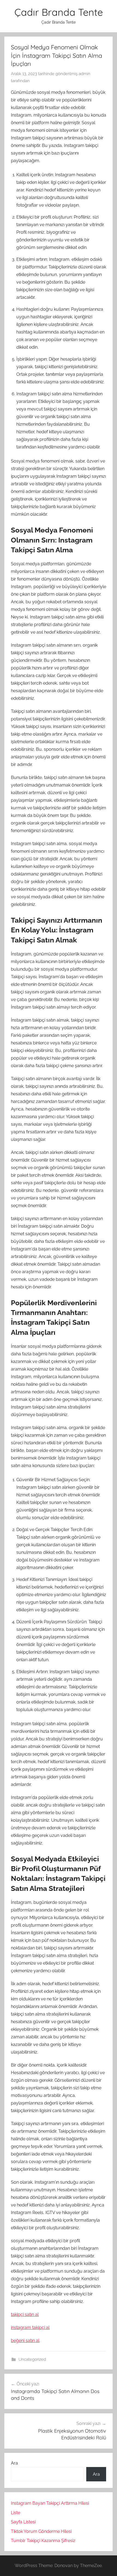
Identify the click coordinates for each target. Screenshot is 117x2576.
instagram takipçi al (30, 2328)
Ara (14, 2463)
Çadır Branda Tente (59, 12)
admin (84, 74)
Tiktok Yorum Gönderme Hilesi (41, 2531)
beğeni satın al (25, 2341)
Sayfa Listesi (23, 2522)
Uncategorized (32, 2359)
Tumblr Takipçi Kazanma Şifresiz (43, 2541)
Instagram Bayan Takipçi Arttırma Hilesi (50, 2503)
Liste (16, 2513)
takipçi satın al (25, 2314)
